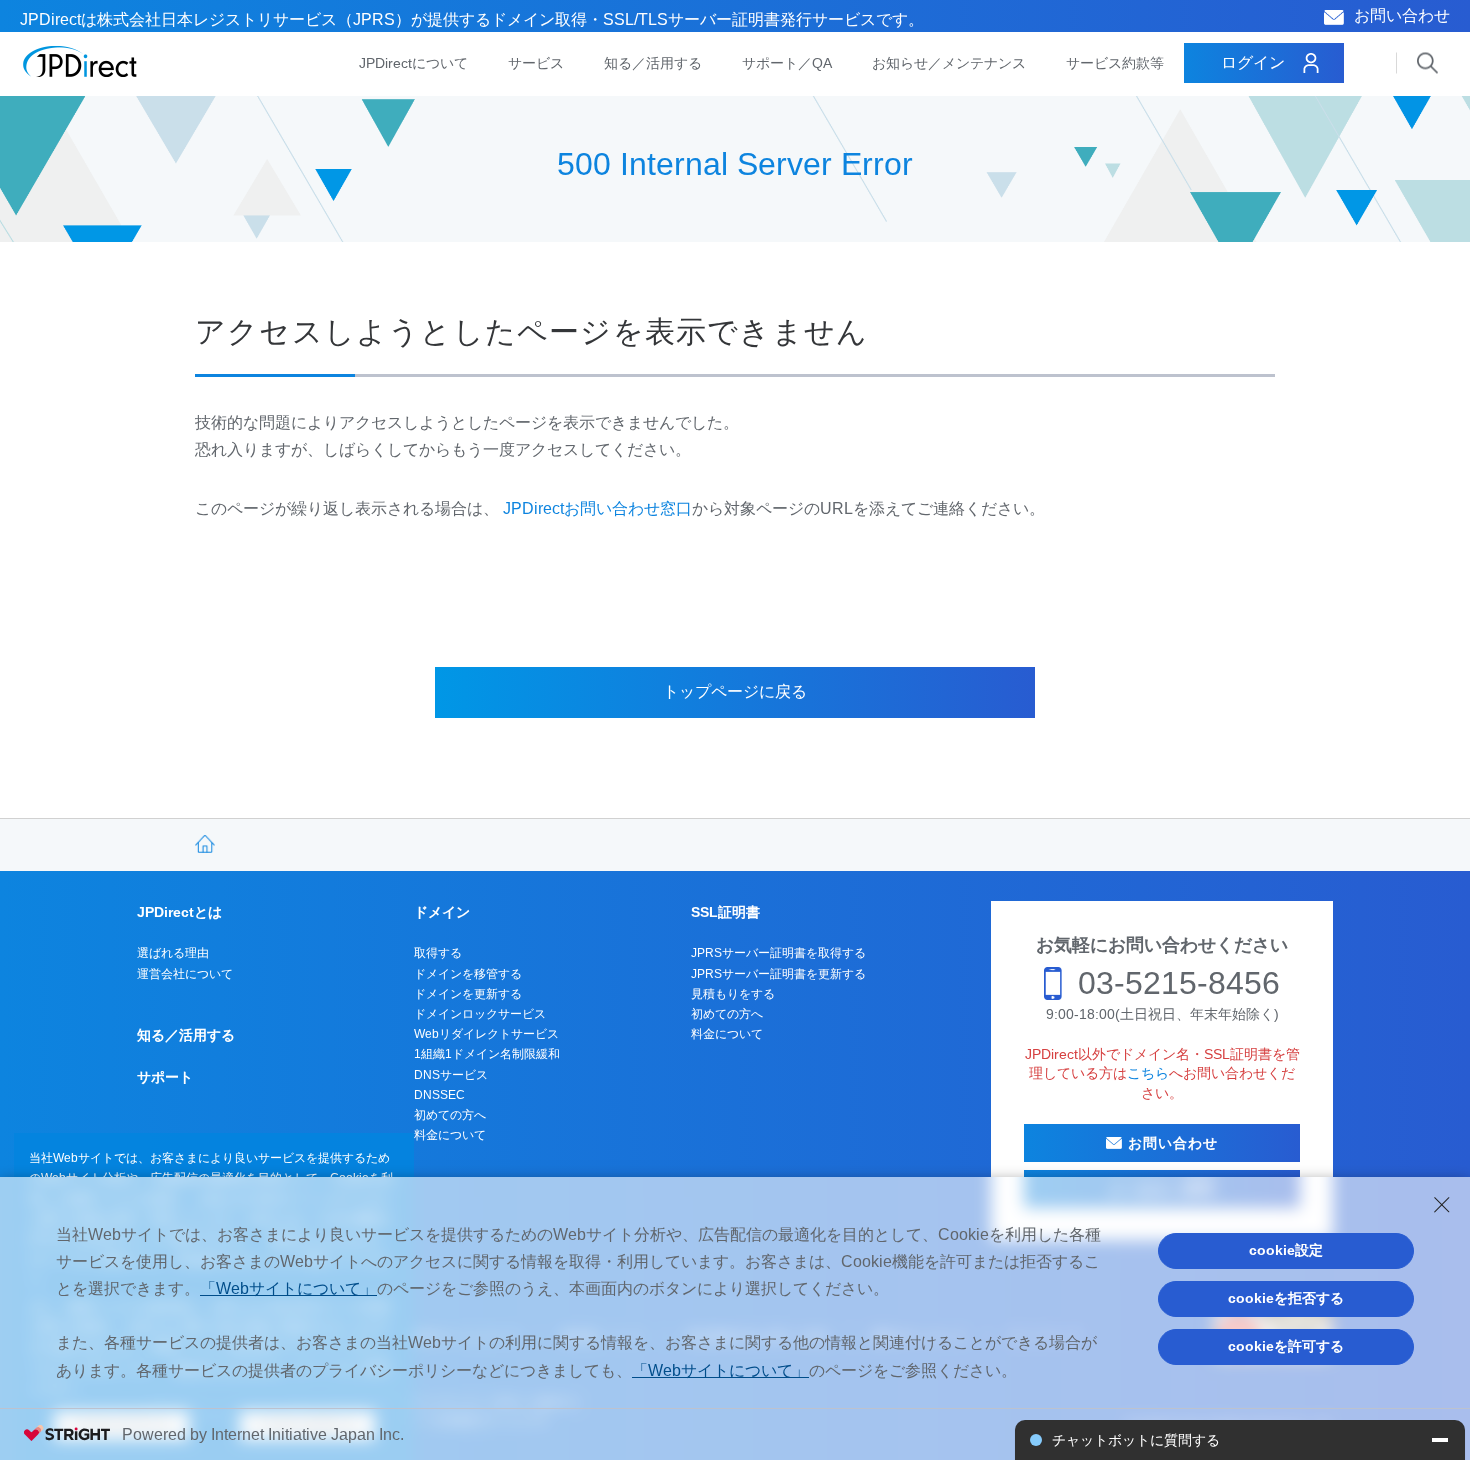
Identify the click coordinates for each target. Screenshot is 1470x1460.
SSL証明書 (725, 912)
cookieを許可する (1286, 1346)
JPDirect (80, 62)
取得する (438, 953)
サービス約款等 (1115, 63)
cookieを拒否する (1286, 1298)
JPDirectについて (413, 63)
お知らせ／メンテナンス (949, 63)
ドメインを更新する (468, 994)
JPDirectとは (179, 912)
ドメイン (442, 912)
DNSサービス (451, 1075)
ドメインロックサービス (480, 1014)
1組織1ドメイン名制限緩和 (487, 1054)
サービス (536, 63)
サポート (165, 1077)
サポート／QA (787, 63)
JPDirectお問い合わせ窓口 (597, 508)
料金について (450, 1135)
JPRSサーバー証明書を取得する (778, 953)
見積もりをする (733, 994)
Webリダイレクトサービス (486, 1034)
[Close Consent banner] (1442, 1205)
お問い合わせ (1402, 15)
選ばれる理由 (173, 953)
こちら (1148, 1073)
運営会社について (185, 974)
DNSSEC (439, 1095)
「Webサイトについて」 (288, 1288)
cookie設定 (1286, 1250)
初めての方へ (450, 1115)
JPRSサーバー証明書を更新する (778, 974)
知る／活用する (653, 63)
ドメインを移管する (468, 974)
